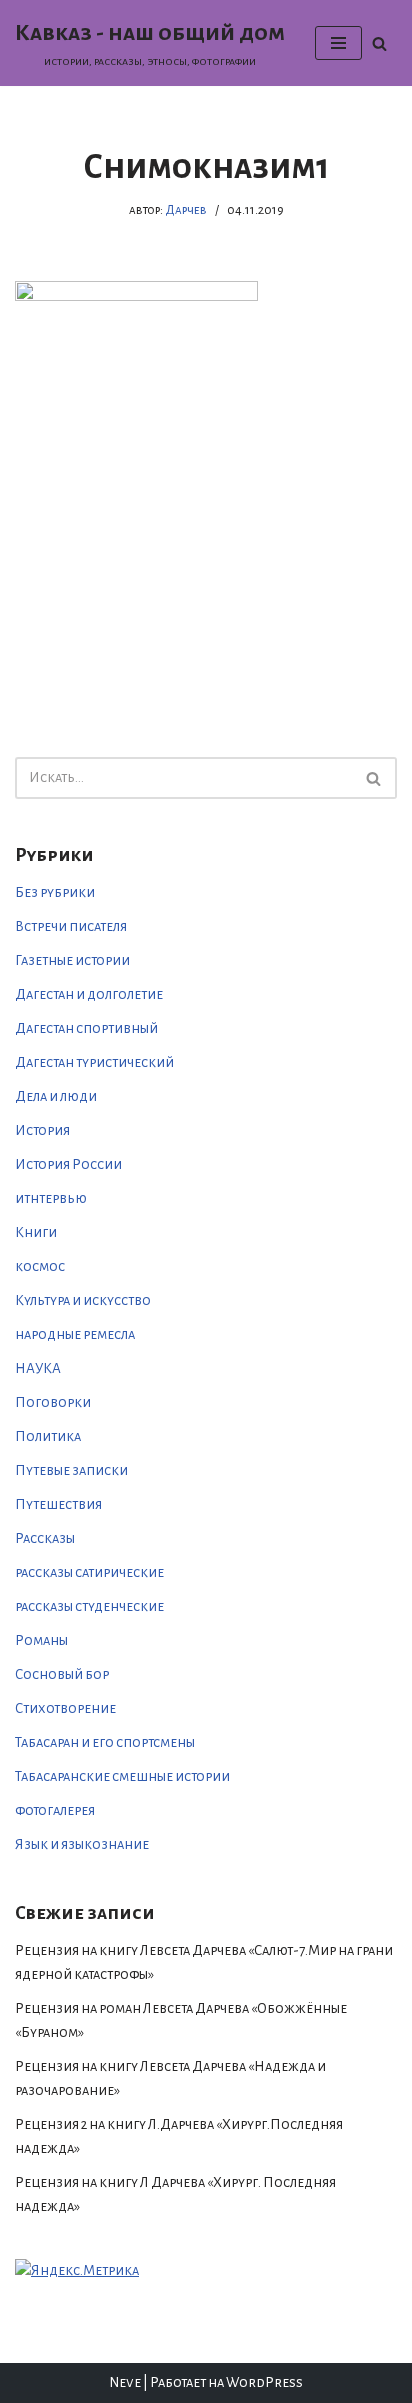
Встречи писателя (71, 926)
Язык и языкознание (82, 1844)
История (42, 1130)
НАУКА (38, 1368)
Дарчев (186, 210)
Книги (36, 1232)
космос (40, 1266)
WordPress (264, 2382)
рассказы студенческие (89, 1606)
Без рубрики (55, 892)
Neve (125, 2382)
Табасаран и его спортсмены (105, 1742)
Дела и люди (56, 1096)
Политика (48, 1436)
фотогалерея (55, 1810)
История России (68, 1164)
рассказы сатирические (89, 1572)
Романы (41, 1640)
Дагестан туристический (94, 1062)
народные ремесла (75, 1334)
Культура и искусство (83, 1300)
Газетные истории (72, 960)
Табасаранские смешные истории (122, 1776)
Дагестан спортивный (86, 1028)
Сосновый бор (62, 1674)
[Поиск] (379, 43)
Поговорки (53, 1402)
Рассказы (45, 1538)
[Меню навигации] (338, 43)
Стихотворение (65, 1708)
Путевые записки (71, 1470)
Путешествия (58, 1504)
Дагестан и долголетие (89, 994)
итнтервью (51, 1198)
